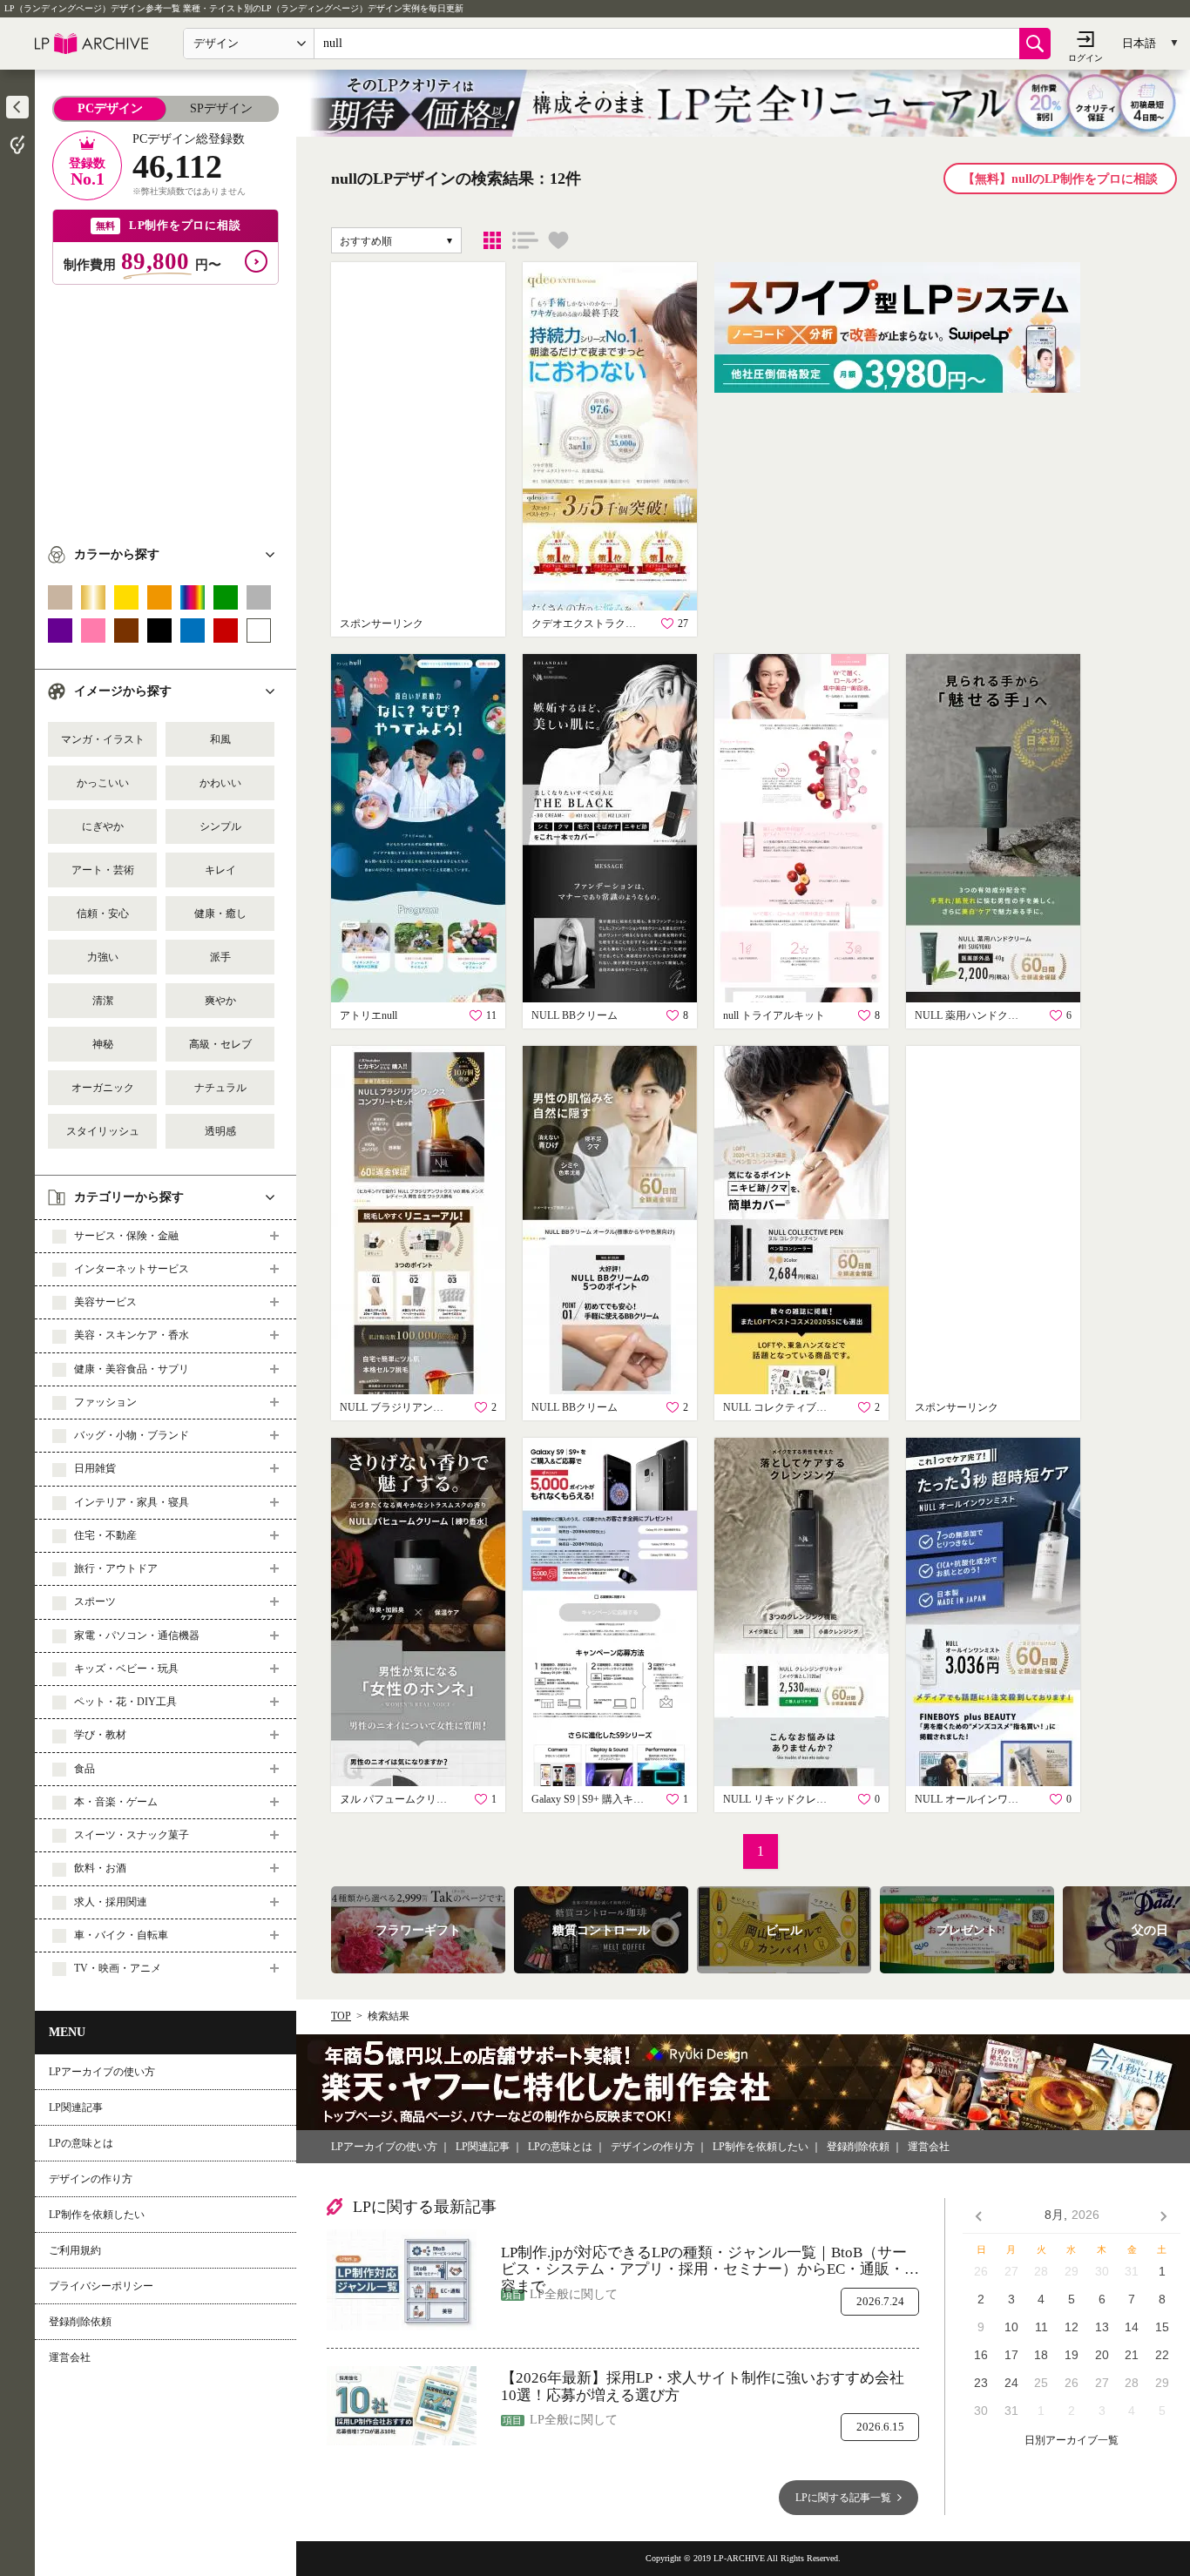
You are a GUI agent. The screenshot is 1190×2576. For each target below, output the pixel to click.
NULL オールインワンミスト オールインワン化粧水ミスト (971, 1799)
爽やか (220, 1001)
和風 (220, 739)
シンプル (220, 826)
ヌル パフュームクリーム (396, 1799)
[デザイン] (492, 240)
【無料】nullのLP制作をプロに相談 (1060, 179)
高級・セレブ (220, 1044)
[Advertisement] (166, 407)
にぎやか (103, 826)
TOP (341, 2016)
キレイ (220, 870)
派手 (220, 957)
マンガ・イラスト (103, 739)
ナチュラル (220, 1088)
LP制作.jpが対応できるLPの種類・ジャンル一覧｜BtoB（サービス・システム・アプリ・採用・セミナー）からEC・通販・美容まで (710, 2261)
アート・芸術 (103, 870)
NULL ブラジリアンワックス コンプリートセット (396, 1407)
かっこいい (103, 783)
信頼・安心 (103, 914)
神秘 (103, 1044)
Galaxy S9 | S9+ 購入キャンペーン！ (588, 1799)
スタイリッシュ (103, 1131)
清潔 (103, 1001)
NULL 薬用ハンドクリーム (971, 1015)
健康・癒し (220, 914)
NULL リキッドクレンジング (780, 1799)
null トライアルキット (774, 1015)
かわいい (220, 783)
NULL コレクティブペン (780, 1407)
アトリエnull (368, 1015)
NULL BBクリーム (575, 1015)
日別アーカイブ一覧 (1072, 2441)
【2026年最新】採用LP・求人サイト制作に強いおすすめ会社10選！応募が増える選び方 (703, 2387)
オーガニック (103, 1088)
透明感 (220, 1131)
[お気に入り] (558, 240)
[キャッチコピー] (525, 240)
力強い (103, 957)
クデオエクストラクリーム (588, 624)
